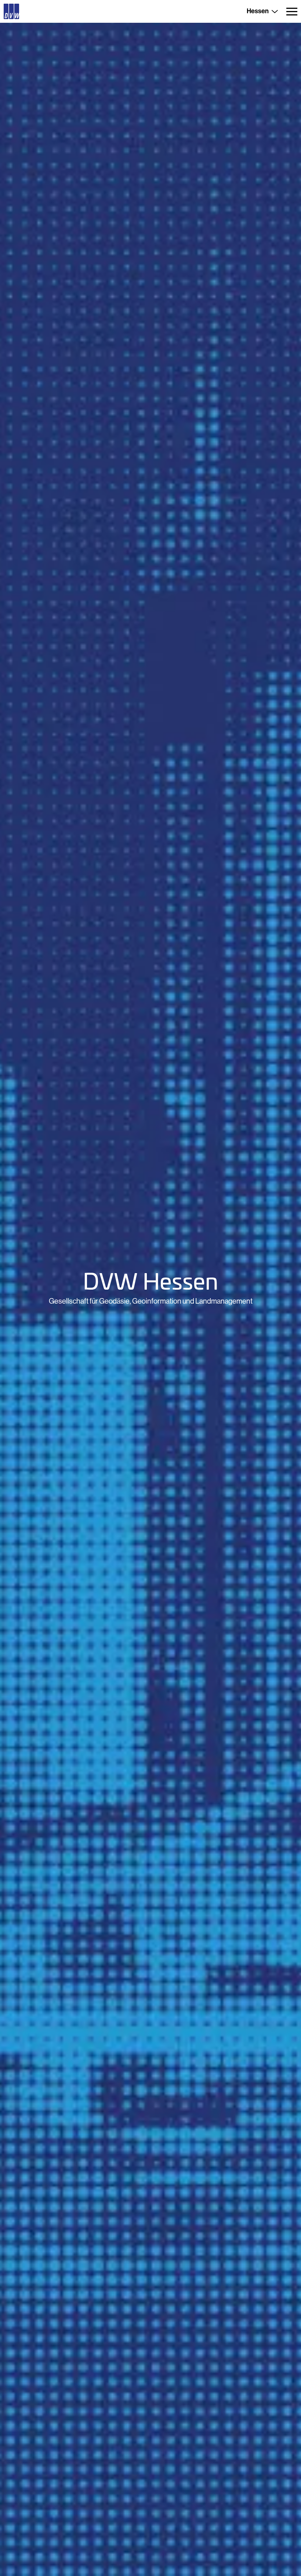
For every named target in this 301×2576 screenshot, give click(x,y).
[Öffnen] (292, 11)
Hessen (258, 11)
